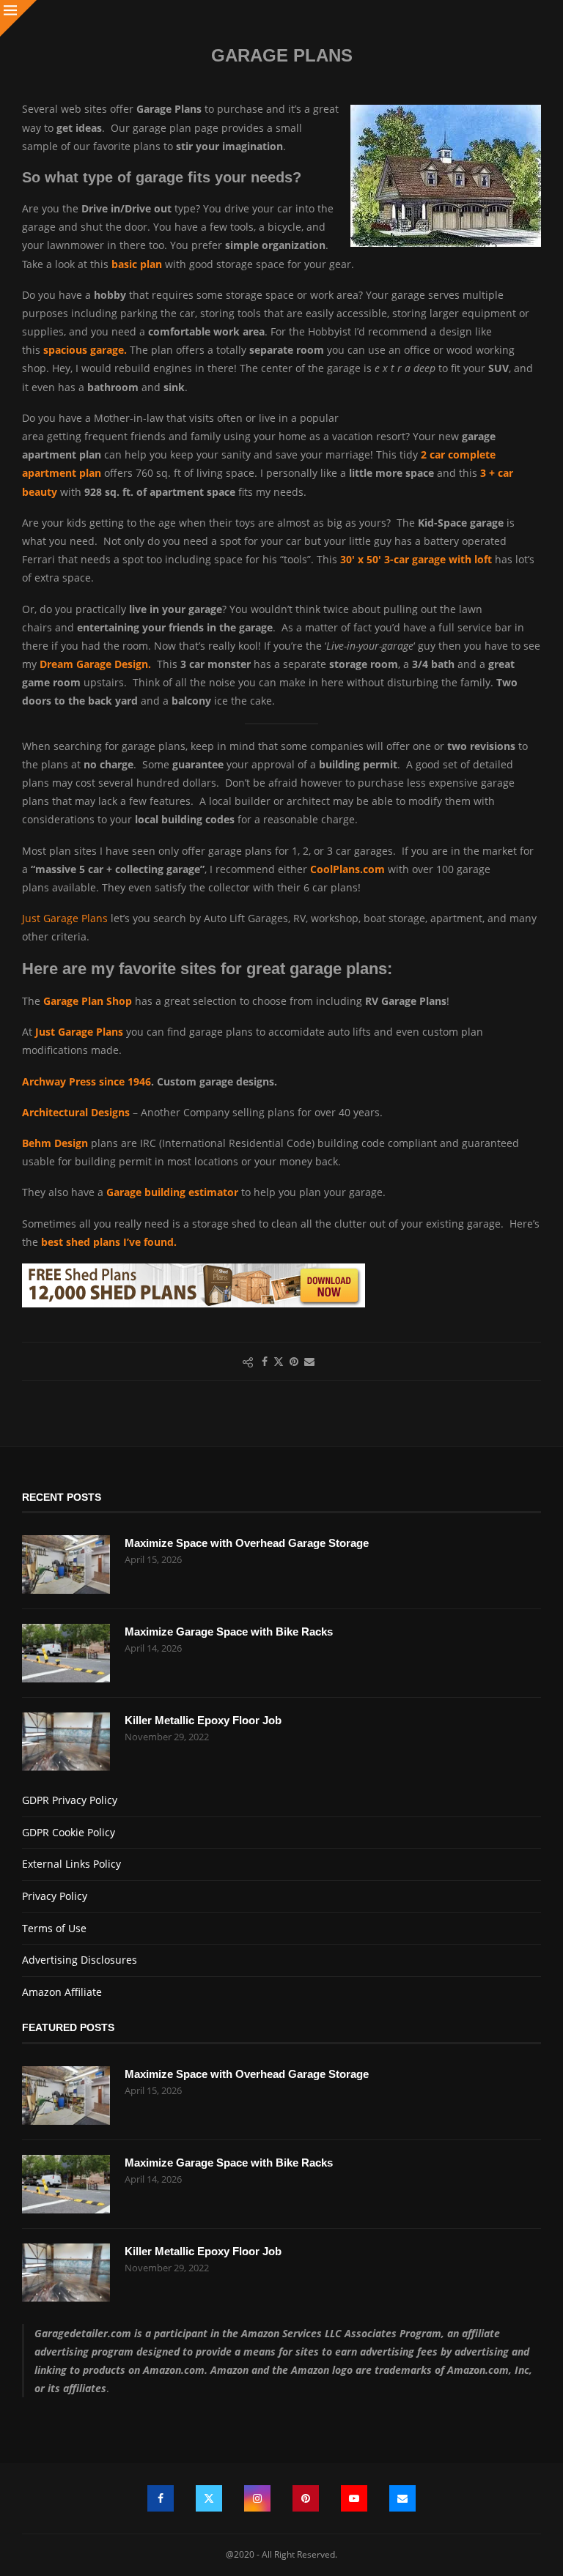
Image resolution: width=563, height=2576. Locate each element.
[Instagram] (257, 2498)
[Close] (18, 18)
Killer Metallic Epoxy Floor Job (203, 1720)
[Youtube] (354, 2498)
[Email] (402, 2498)
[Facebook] (161, 2498)
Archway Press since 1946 (87, 1081)
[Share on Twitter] (279, 1361)
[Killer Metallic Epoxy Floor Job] (66, 1742)
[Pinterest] (306, 2498)
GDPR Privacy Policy (70, 1800)
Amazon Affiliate (62, 1992)
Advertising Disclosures (80, 1960)
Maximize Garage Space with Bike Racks (229, 1632)
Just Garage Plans (65, 918)
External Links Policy (71, 1864)
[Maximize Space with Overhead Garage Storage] (66, 1564)
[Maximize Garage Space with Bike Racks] (66, 1653)
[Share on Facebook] (265, 1361)
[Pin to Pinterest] (294, 1361)
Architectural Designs (76, 1112)
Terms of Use (54, 1928)
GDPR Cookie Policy (69, 1832)
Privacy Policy (55, 1896)
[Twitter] (209, 2498)
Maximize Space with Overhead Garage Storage (247, 1543)
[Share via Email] (309, 1361)
